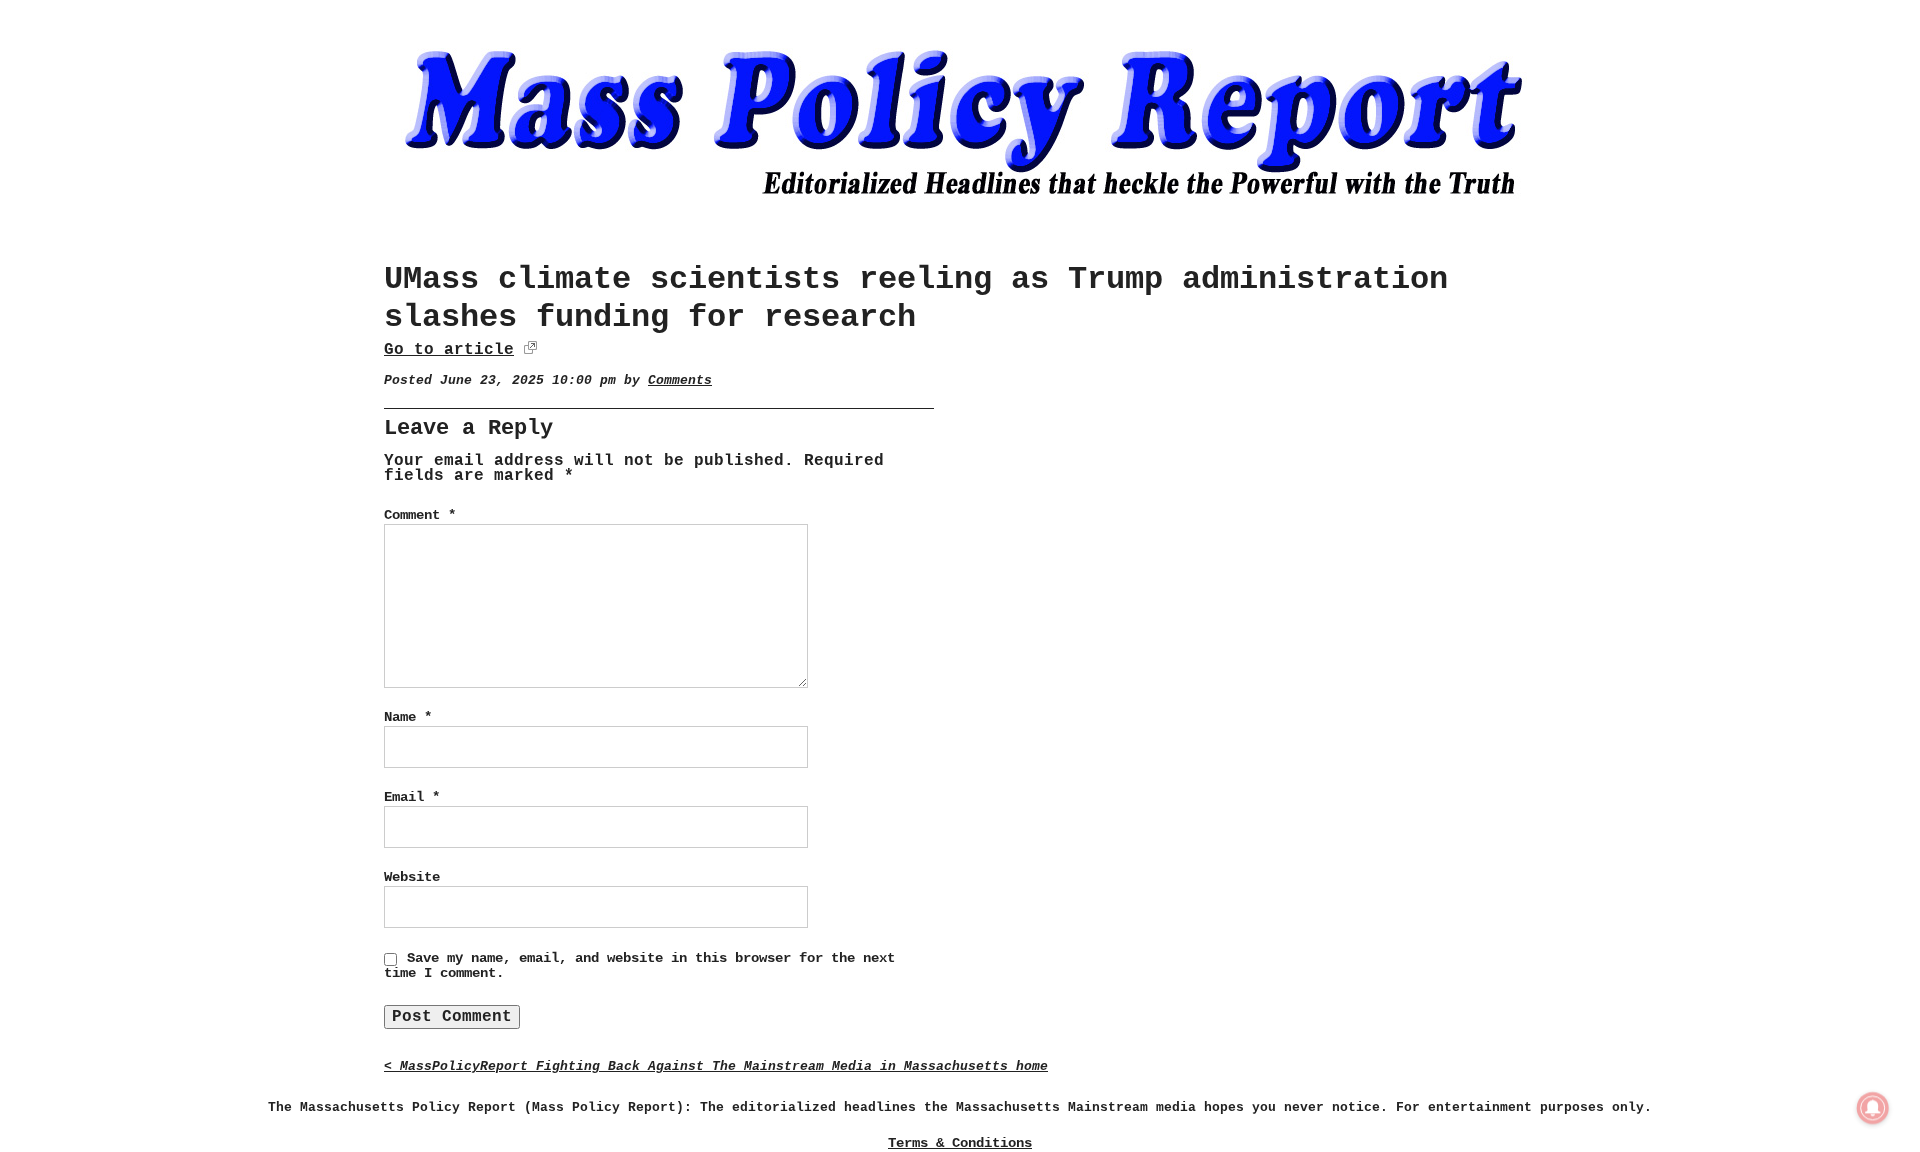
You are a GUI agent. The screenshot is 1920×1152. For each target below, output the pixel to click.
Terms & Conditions (960, 1143)
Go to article (449, 350)
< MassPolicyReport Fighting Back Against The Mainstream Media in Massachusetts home (716, 1066)
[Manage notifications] (1873, 1108)
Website (412, 877)
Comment (420, 515)
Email (412, 797)
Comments (680, 380)
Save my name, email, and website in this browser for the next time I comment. (639, 966)
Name (408, 717)
